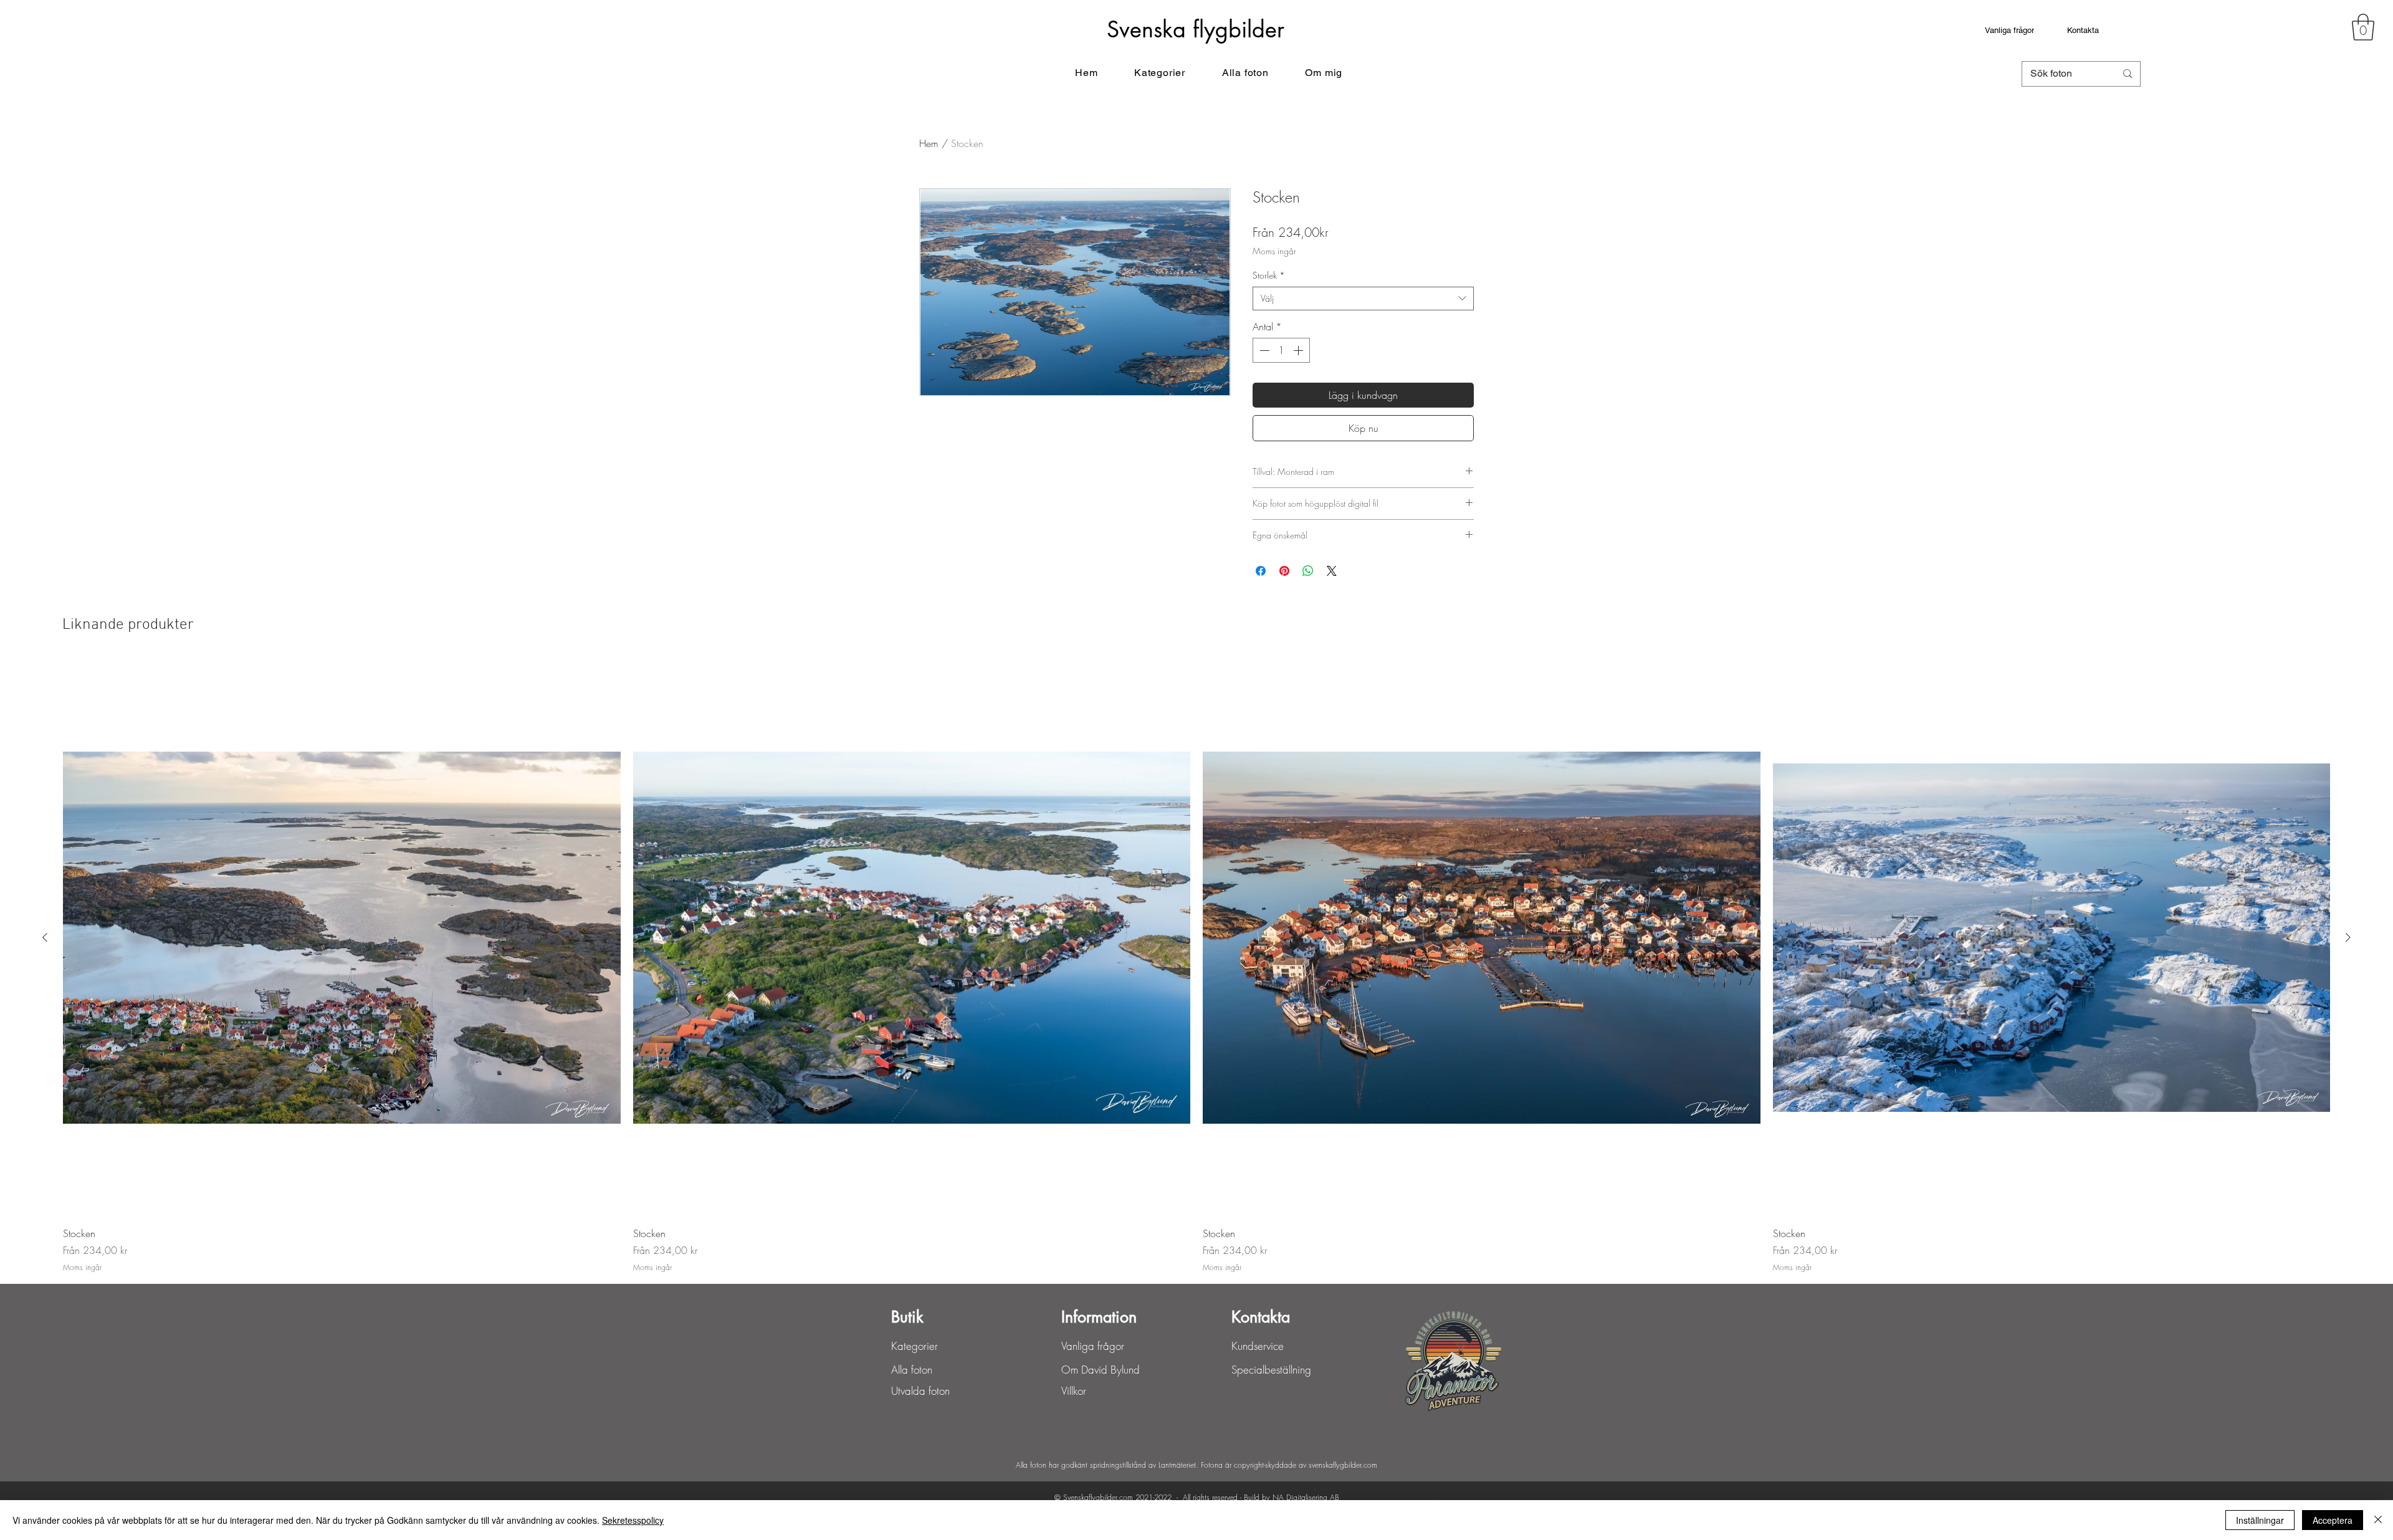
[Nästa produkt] (2348, 937)
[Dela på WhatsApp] (1308, 571)
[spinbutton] (1281, 350)
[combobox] (1363, 299)
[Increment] (1299, 350)
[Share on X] (1332, 571)
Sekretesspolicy (633, 1520)
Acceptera (2333, 1520)
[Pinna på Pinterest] (1284, 571)
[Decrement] (1263, 350)
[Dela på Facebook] (1261, 571)
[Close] (2378, 1520)
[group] (1196, 967)
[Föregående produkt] (45, 937)
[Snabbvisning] (342, 938)
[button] (2363, 27)
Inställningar (2260, 1520)
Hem (929, 143)
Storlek (1269, 275)
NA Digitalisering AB (1306, 1497)
